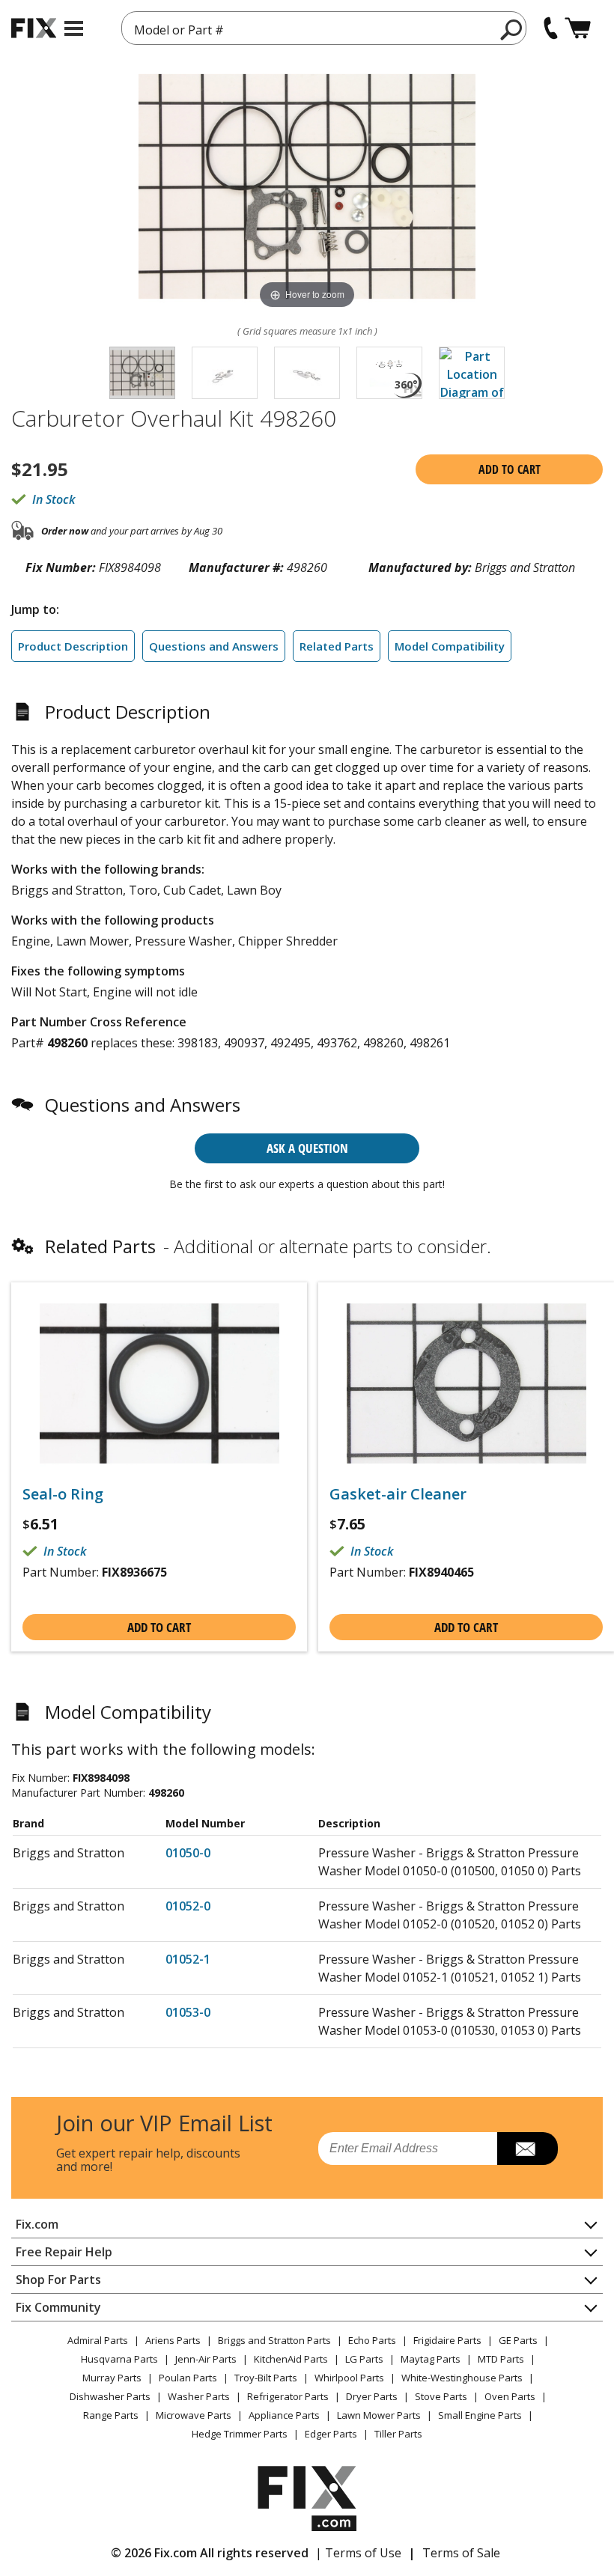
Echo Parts (372, 2340)
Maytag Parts (431, 2359)
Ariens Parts (173, 2340)
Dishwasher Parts (110, 2396)
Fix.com (37, 2224)
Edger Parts (331, 2434)
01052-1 (188, 1959)
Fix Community (58, 2307)
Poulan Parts (188, 2378)
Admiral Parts (98, 2340)
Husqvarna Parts (119, 2359)
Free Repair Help (64, 2252)
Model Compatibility (450, 646)
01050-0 (188, 1853)
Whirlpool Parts (349, 2378)
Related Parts (337, 646)
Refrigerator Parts (288, 2396)
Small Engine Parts (480, 2415)
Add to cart (510, 469)
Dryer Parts (372, 2396)
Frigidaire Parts (447, 2340)
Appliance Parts (284, 2415)
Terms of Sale (461, 2553)
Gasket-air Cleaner (398, 1494)
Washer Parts (199, 2396)
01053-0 (188, 2012)
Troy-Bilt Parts (266, 2378)
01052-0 (188, 1906)
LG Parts (364, 2359)
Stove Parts (441, 2396)
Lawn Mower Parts (379, 2415)
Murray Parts (112, 2378)
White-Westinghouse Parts (462, 2378)
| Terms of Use (358, 2553)
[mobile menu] (74, 28)
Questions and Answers (214, 646)
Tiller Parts (398, 2434)
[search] (512, 29)
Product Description (73, 646)
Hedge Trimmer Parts (240, 2434)
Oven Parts (510, 2396)
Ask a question (307, 1148)
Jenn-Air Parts (206, 2359)
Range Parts (111, 2415)
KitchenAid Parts (291, 2359)
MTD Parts (501, 2359)
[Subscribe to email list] (528, 2149)
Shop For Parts (58, 2280)
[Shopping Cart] (578, 28)
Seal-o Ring (63, 1494)
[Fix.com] (34, 28)
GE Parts (518, 2340)
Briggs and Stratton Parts (274, 2340)
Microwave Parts (194, 2415)
